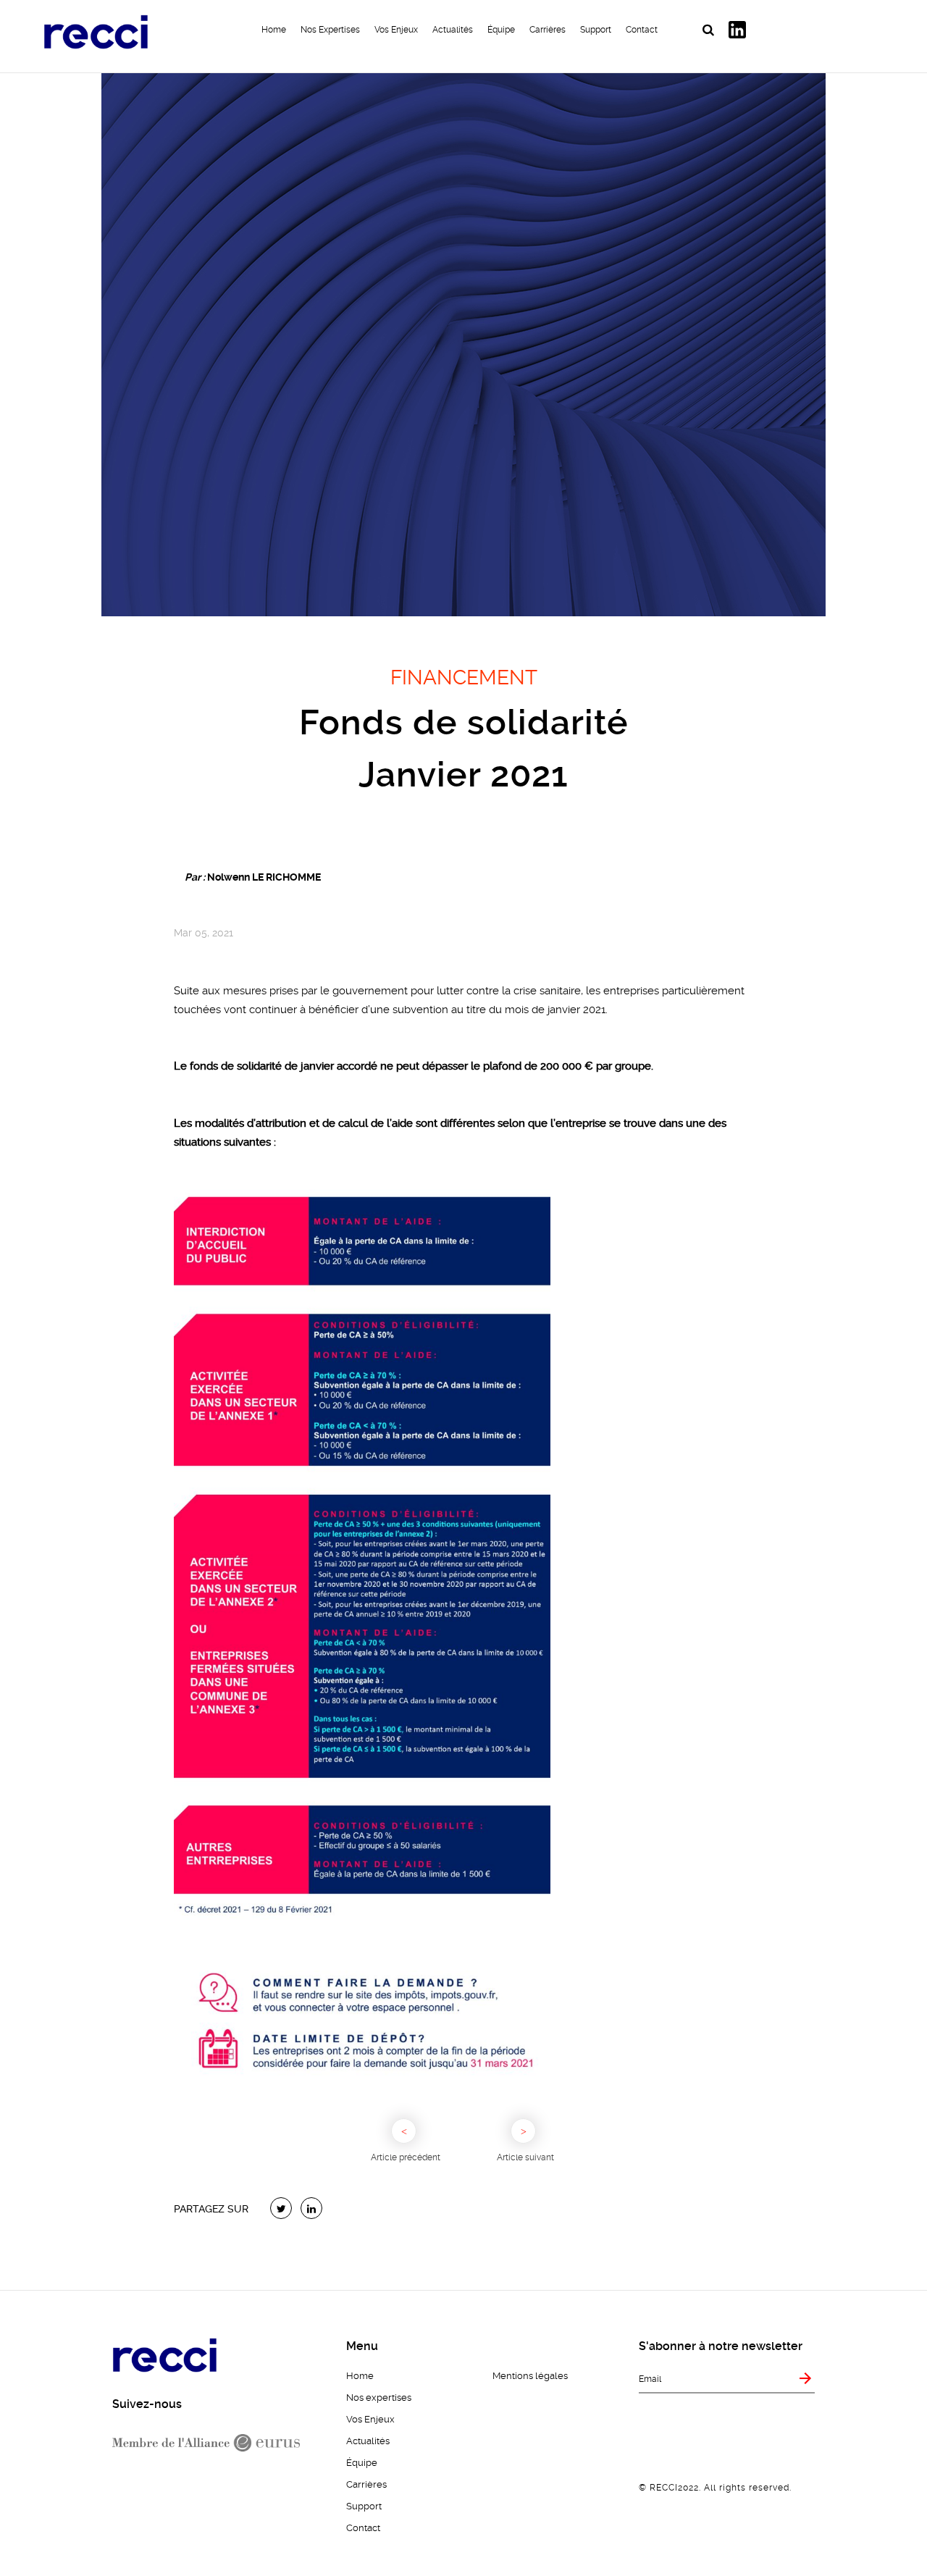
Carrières (548, 30)
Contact (642, 30)
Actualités (453, 30)
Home (274, 30)
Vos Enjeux (396, 30)
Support (596, 30)
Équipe (501, 30)
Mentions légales (530, 2376)
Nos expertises (330, 30)
